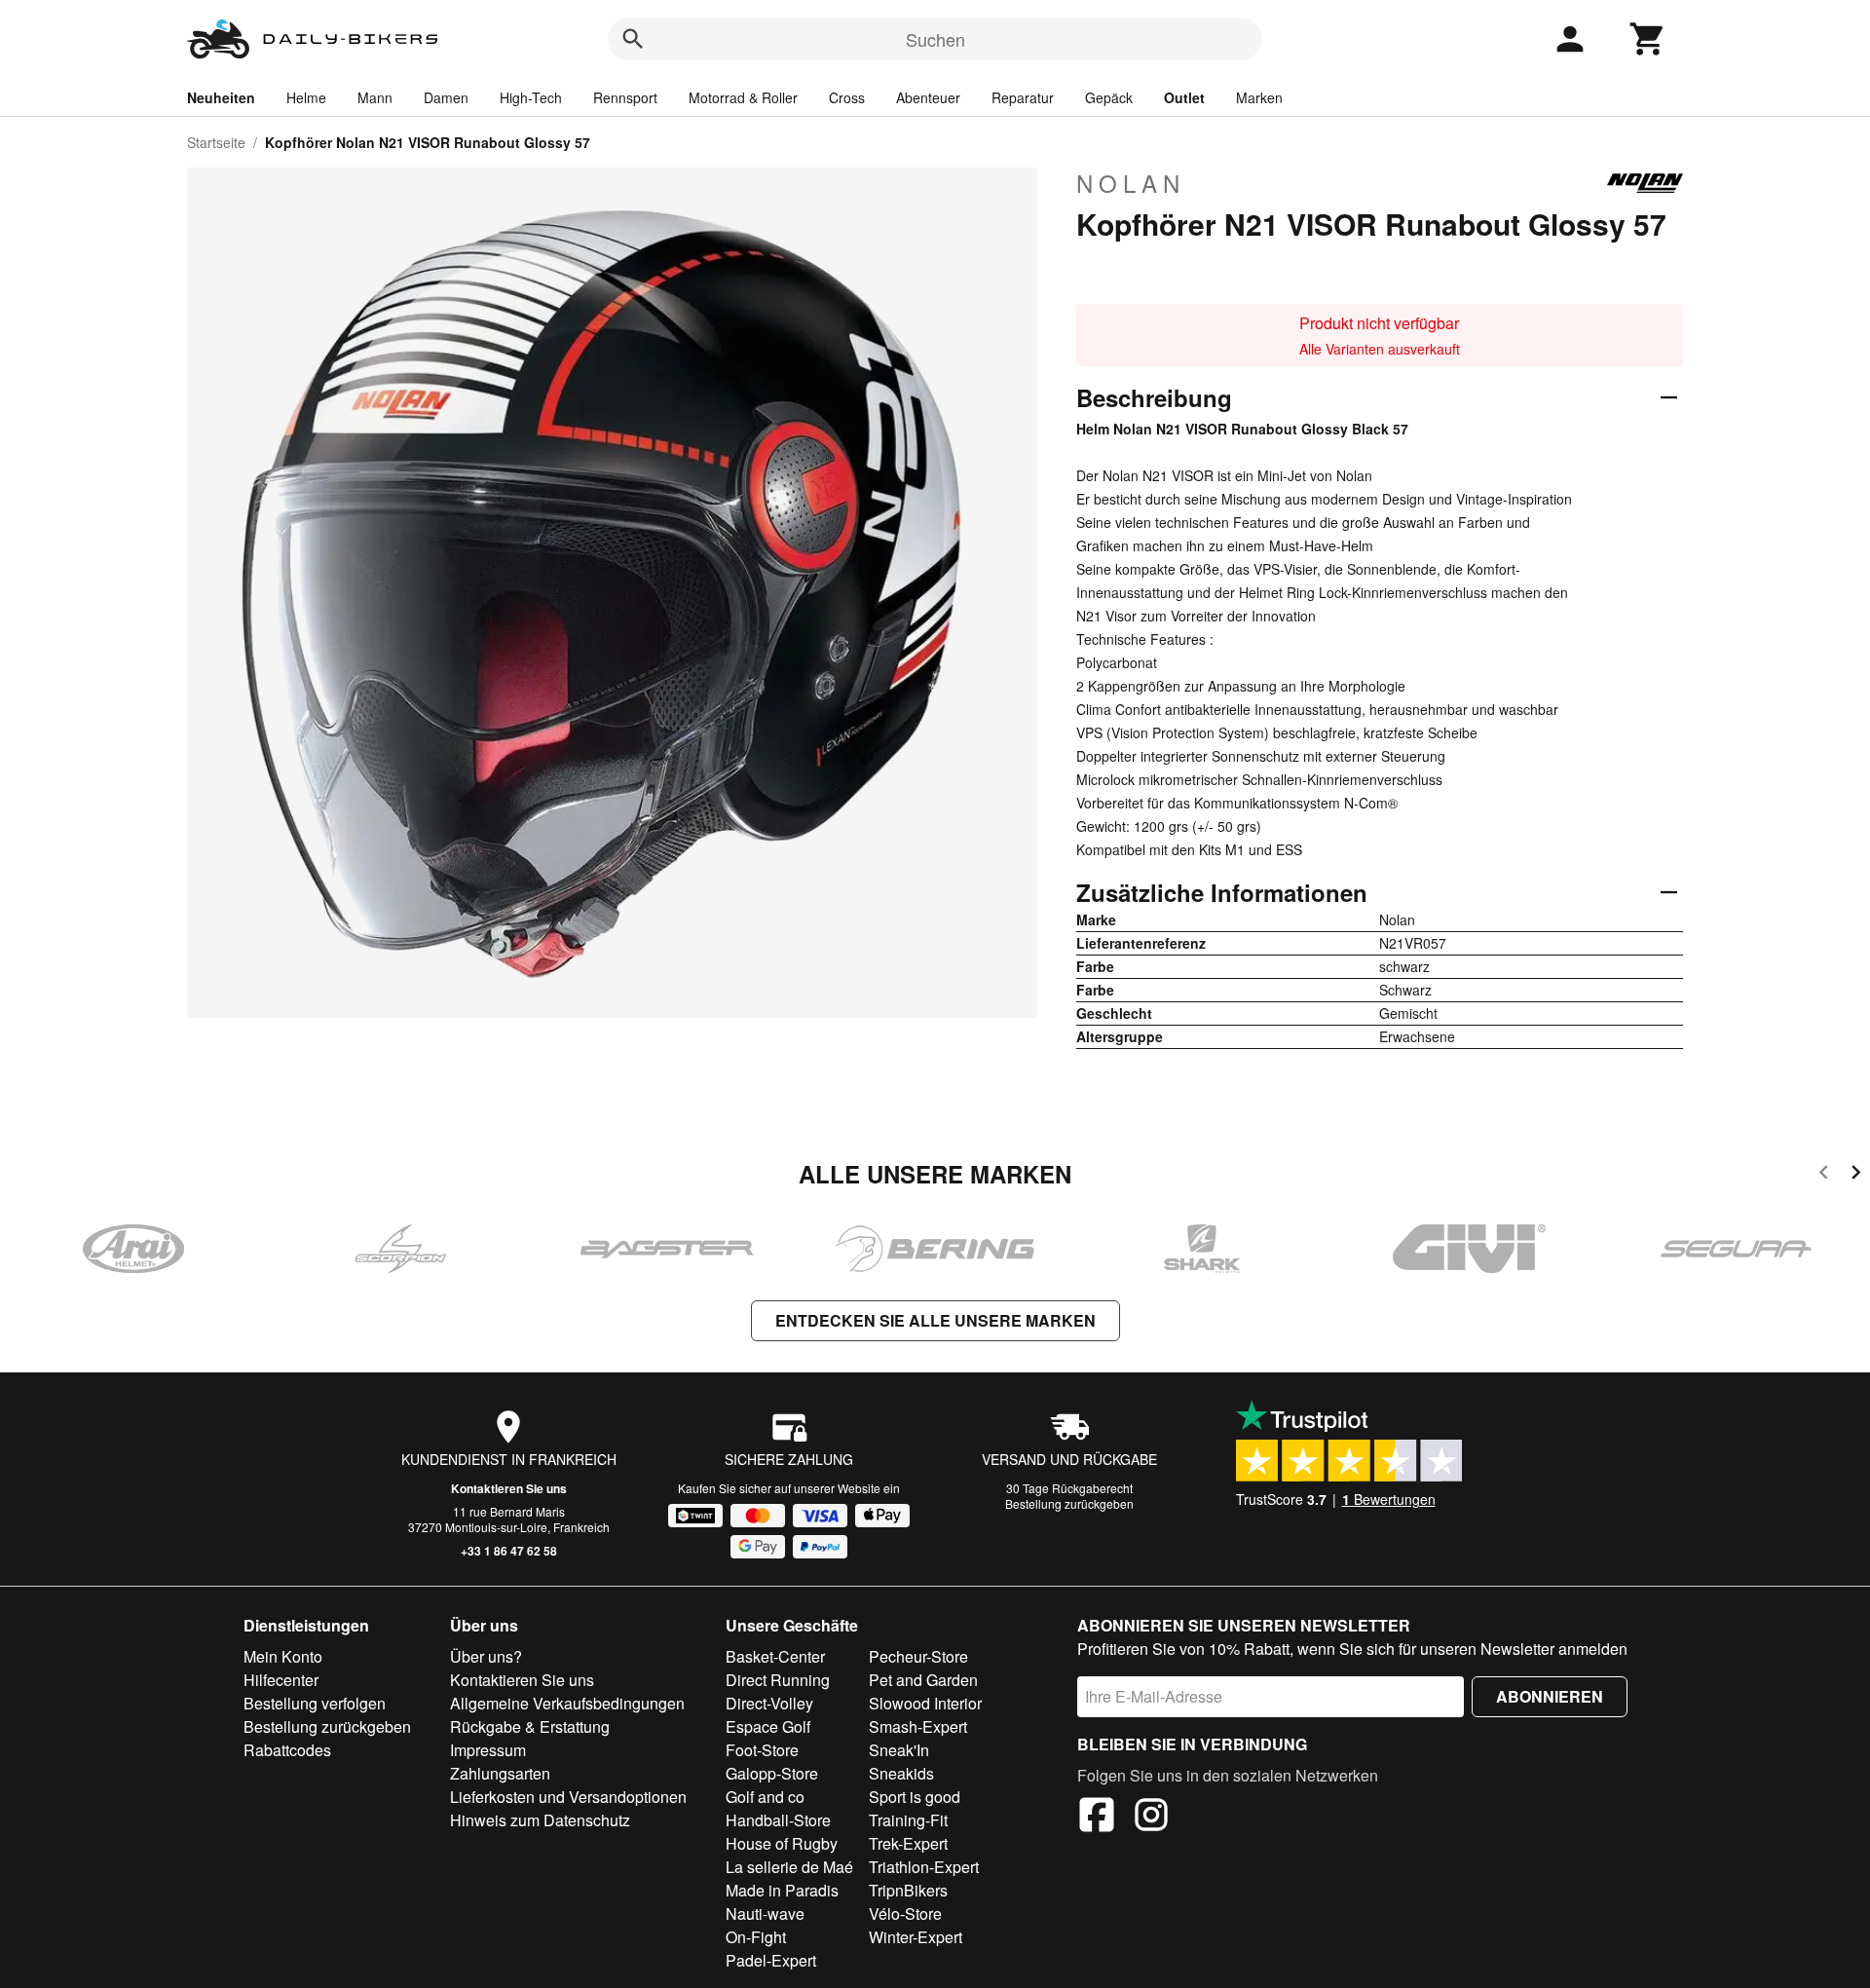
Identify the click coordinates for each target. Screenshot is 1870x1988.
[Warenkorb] (1648, 39)
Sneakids (901, 1773)
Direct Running (778, 1680)
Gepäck (1109, 97)
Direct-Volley (769, 1703)
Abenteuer (928, 97)
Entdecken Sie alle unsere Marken (935, 1320)
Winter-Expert (916, 1937)
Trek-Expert (908, 1843)
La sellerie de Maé (789, 1867)
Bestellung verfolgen (315, 1703)
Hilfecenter (281, 1680)
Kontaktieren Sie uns (509, 1488)
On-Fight (756, 1937)
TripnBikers (908, 1890)
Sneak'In (899, 1750)
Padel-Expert (771, 1960)
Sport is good (915, 1797)
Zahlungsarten (500, 1773)
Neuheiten (221, 97)
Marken (1259, 97)
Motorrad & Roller (743, 97)
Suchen (935, 39)
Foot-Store (762, 1750)
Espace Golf (768, 1726)
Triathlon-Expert (924, 1867)
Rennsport (625, 97)
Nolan (1131, 183)
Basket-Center (775, 1656)
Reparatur (1023, 97)
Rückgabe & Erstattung (530, 1726)
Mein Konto (283, 1656)
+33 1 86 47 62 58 (509, 1551)
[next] (1856, 1175)
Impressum (488, 1750)
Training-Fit (908, 1820)
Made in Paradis (782, 1890)
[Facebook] (1097, 1818)
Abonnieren (1550, 1696)
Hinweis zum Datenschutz (540, 1820)
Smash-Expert (918, 1726)
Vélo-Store (905, 1913)
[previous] (1824, 1175)
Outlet (1184, 97)
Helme (306, 97)
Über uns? (486, 1656)
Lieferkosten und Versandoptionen (568, 1797)
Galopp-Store (772, 1773)
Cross (847, 97)
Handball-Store (778, 1820)
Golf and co (765, 1797)
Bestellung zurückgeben (1069, 1503)
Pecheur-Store (918, 1656)
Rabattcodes (287, 1750)
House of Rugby (782, 1843)
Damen (446, 97)
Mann (375, 97)
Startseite (216, 142)
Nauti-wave (765, 1913)
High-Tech (531, 97)
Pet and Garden (923, 1680)
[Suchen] (633, 39)
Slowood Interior (925, 1703)
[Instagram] (1151, 1818)
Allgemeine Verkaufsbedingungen (567, 1703)
